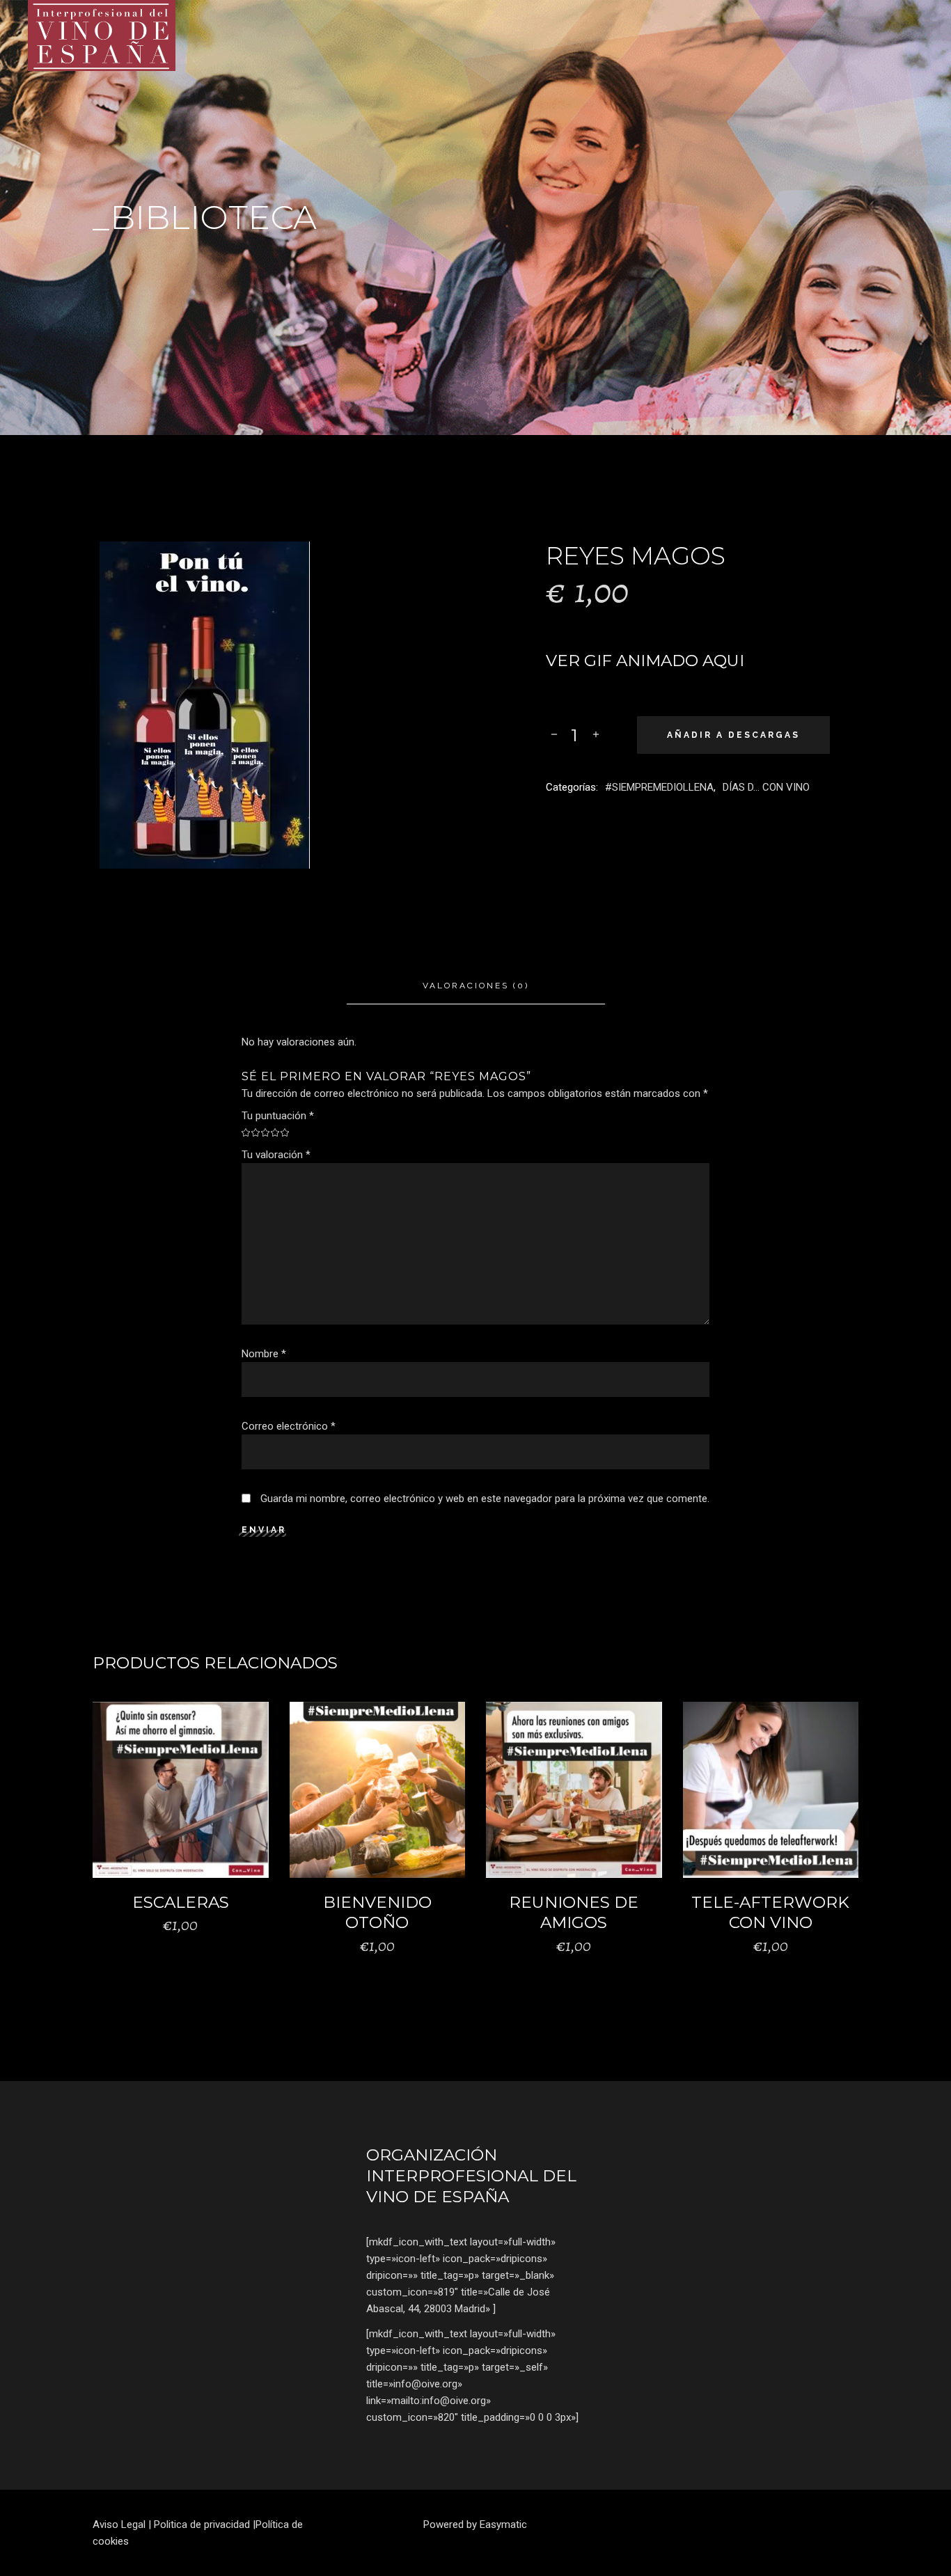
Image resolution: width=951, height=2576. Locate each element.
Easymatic (503, 2524)
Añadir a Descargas (733, 735)
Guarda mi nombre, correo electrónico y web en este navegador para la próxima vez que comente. (485, 1499)
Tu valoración (276, 1155)
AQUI (723, 661)
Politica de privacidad (202, 2524)
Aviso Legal (119, 2524)
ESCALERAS (181, 1902)
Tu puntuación (278, 1116)
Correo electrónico (289, 1426)
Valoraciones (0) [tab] (476, 986)
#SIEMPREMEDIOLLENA (659, 787)
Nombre (264, 1354)
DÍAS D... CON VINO (766, 787)
